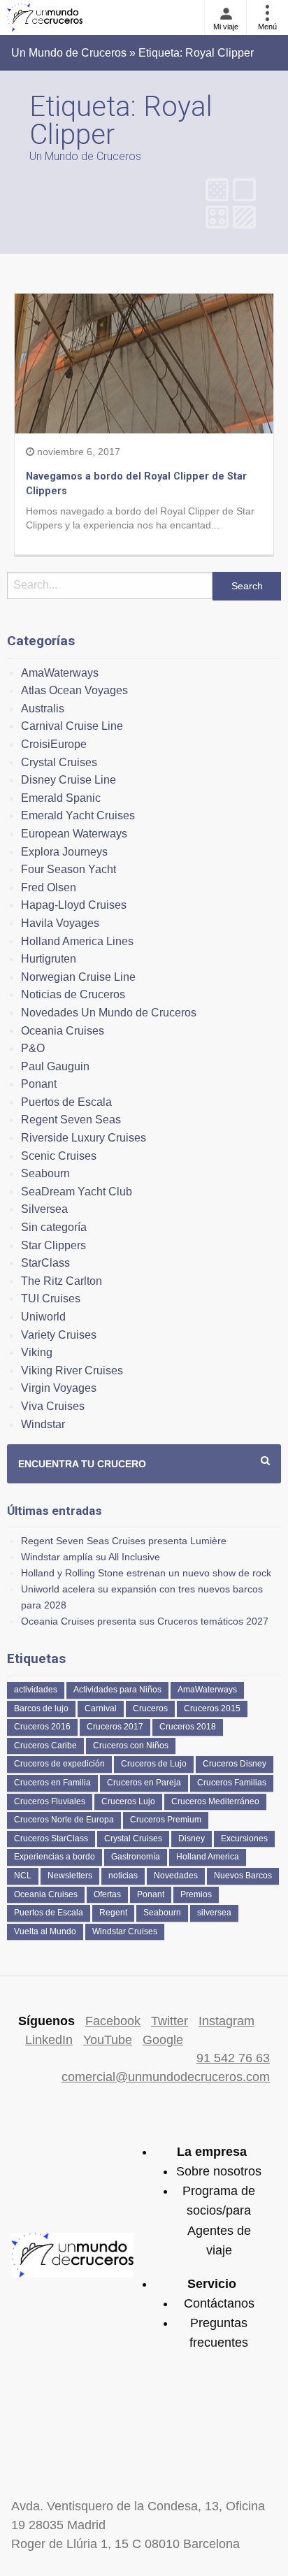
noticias (123, 1876)
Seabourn (45, 1173)
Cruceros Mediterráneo (215, 1801)
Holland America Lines (77, 941)
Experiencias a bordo (55, 1857)
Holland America (208, 1857)
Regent (113, 1913)
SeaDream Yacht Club (77, 1192)
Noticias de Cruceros (73, 994)
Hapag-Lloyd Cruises (74, 905)
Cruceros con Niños (131, 1746)
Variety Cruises (59, 1335)
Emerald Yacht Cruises (78, 815)
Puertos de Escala (66, 1102)
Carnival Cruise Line (72, 726)
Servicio (212, 2284)
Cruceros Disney (235, 1764)
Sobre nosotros (219, 2171)
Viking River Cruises (72, 1370)
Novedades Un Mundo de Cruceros (109, 1013)
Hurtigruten (49, 959)
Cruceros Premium (166, 1820)
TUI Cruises (51, 1298)
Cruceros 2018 (188, 1727)
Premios (196, 1894)
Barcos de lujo (41, 1708)
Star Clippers (53, 1245)
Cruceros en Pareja (144, 1783)
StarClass (45, 1263)
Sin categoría (54, 1227)
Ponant (39, 1084)
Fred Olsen (49, 887)
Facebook (113, 2021)
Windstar (43, 1424)
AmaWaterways (60, 673)
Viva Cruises (53, 1406)
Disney (192, 1839)
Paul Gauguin (55, 1066)
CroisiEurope (54, 744)
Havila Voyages (60, 923)
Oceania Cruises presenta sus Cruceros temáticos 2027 (145, 1621)
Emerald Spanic (61, 798)
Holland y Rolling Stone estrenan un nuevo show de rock (146, 1573)
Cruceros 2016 (42, 1727)
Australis (43, 708)
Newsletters (70, 1876)
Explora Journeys (64, 852)
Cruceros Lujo (128, 1801)
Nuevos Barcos (243, 1876)
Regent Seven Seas (71, 1120)
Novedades (176, 1876)
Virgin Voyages (59, 1388)
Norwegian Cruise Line (78, 977)
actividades (36, 1690)
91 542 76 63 (233, 2058)
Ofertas (107, 1894)
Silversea (44, 1209)
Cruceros (150, 1708)
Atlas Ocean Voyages (74, 690)
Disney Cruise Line (69, 780)
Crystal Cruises (59, 762)
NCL (23, 1876)
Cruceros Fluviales (50, 1801)
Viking (37, 1352)
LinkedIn (49, 2040)
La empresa (212, 2152)
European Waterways (74, 834)
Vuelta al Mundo (45, 1931)
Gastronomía (136, 1857)
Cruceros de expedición (59, 1764)
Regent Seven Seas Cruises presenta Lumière (124, 1541)
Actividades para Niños (117, 1690)
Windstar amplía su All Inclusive (91, 1557)
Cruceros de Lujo (154, 1764)
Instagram (226, 2021)
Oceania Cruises (63, 1031)
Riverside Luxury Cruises (84, 1138)
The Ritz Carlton (62, 1281)
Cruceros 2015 (212, 1708)
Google (163, 2040)
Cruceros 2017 (115, 1727)
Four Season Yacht (69, 869)
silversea (214, 1913)
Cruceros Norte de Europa (64, 1820)
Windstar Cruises (125, 1931)
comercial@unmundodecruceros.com (166, 2077)
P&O (33, 1048)
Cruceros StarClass (51, 1839)
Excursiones (244, 1839)
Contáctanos (219, 2303)
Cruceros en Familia (52, 1783)
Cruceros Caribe (45, 1746)
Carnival (101, 1708)
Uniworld (43, 1317)
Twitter (170, 2021)
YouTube (108, 2040)
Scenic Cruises (59, 1156)
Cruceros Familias (232, 1783)
